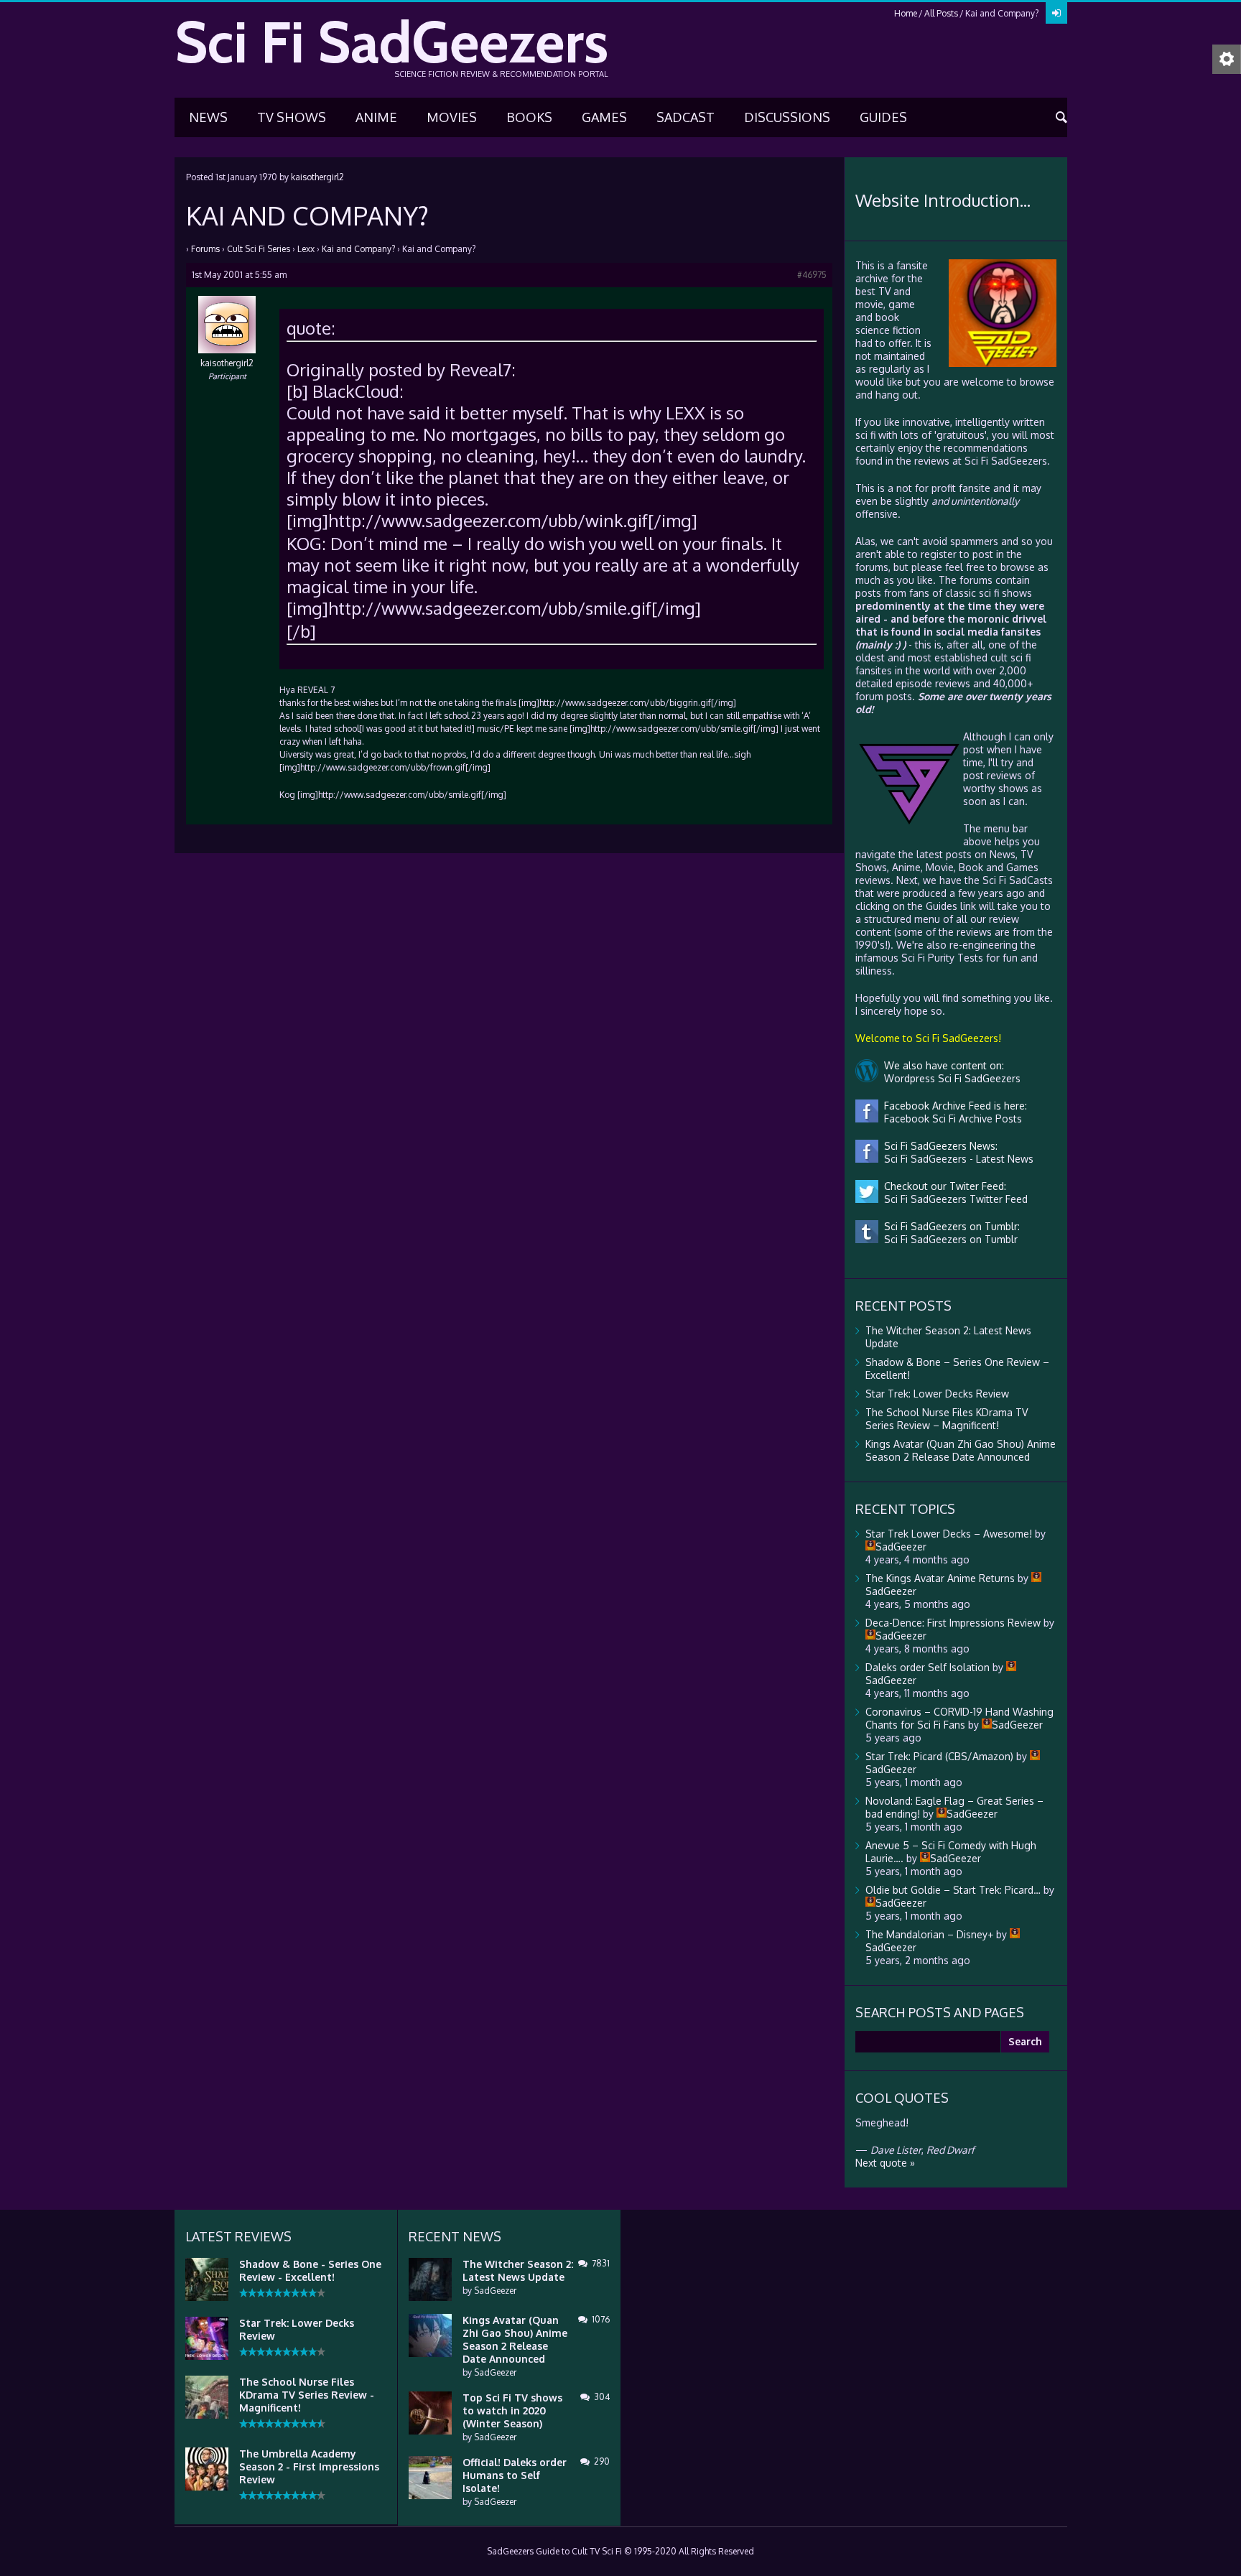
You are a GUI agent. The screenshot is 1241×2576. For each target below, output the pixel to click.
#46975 (812, 275)
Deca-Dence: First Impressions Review (953, 1623)
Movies (452, 117)
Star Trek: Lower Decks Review (937, 1394)
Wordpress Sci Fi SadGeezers (949, 1078)
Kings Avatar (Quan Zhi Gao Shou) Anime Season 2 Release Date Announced (961, 1450)
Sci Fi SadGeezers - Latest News (956, 1159)
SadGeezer (495, 2291)
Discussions (787, 117)
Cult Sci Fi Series (259, 249)
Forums (205, 249)
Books (529, 117)
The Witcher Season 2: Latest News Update (518, 2270)
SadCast (685, 117)
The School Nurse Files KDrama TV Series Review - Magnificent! (307, 2395)
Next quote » (885, 2163)
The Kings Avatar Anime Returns (940, 1578)
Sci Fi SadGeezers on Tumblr (948, 1239)
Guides (883, 117)
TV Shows (292, 117)
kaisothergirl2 (317, 177)
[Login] (1056, 13)
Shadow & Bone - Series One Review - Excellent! (310, 2270)
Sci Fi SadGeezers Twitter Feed (953, 1199)
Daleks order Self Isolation (928, 1667)
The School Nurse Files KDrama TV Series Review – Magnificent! (947, 1419)
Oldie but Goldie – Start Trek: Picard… (953, 1890)
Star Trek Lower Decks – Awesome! (949, 1534)
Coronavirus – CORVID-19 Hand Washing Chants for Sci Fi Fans (959, 1718)
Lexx (306, 249)
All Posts (941, 13)
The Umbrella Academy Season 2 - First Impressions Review (309, 2466)
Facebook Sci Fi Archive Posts (950, 1119)
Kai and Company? (358, 249)
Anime (376, 117)
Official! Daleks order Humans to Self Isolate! (515, 2475)
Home (906, 13)
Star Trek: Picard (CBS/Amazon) (939, 1756)
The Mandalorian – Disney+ (929, 1934)
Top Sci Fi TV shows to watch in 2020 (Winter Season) (512, 2410)
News (208, 117)
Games (604, 117)
